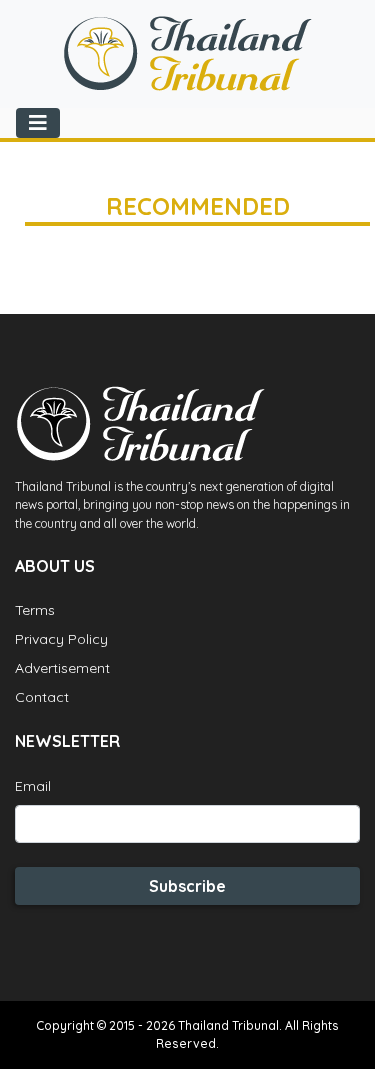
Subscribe (187, 886)
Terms (35, 610)
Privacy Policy (61, 639)
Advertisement (62, 668)
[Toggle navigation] (38, 123)
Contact (42, 697)
